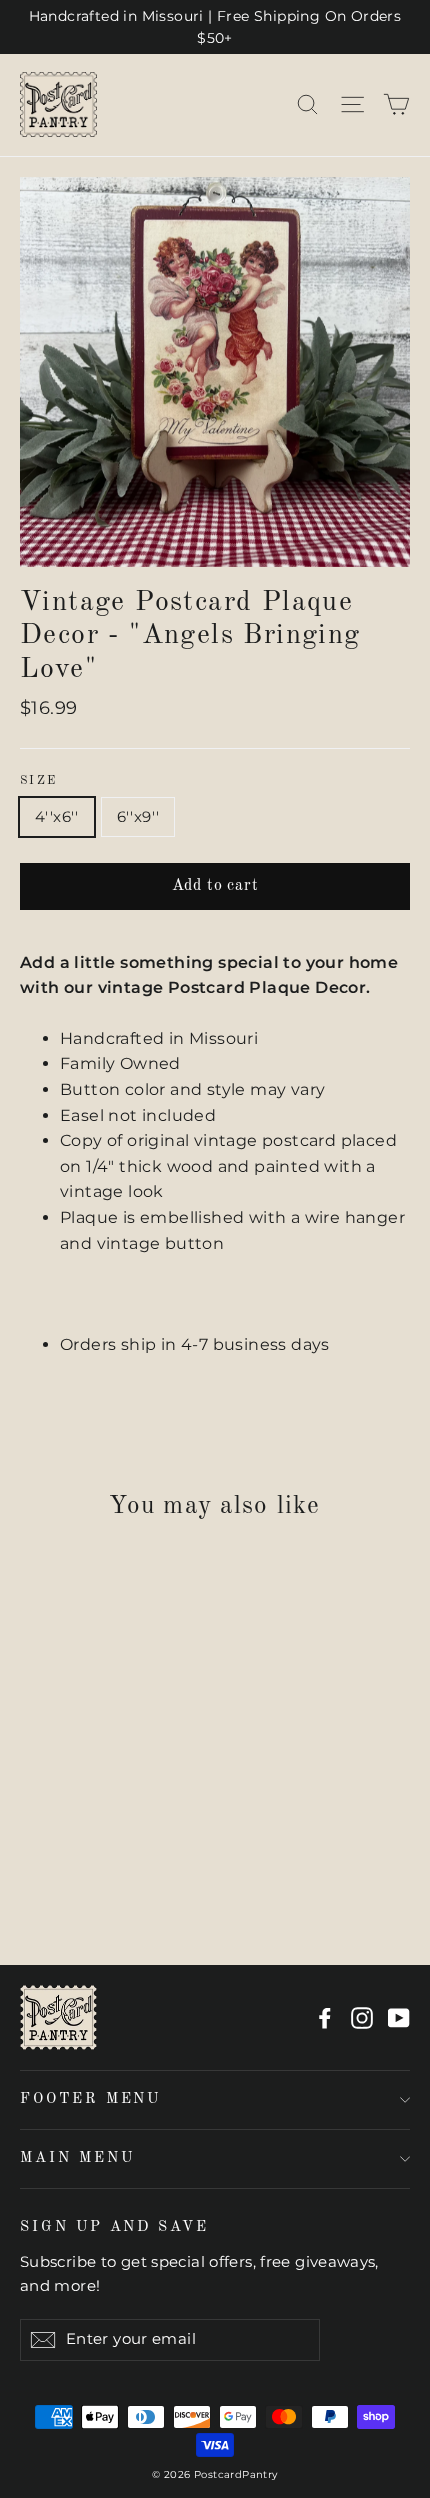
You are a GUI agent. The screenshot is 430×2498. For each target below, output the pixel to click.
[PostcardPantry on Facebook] (325, 2018)
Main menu (77, 2158)
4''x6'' (57, 816)
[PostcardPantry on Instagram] (362, 2018)
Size (39, 781)
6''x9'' (138, 816)
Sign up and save (114, 2227)
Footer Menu (90, 2099)
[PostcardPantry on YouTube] (399, 2018)
